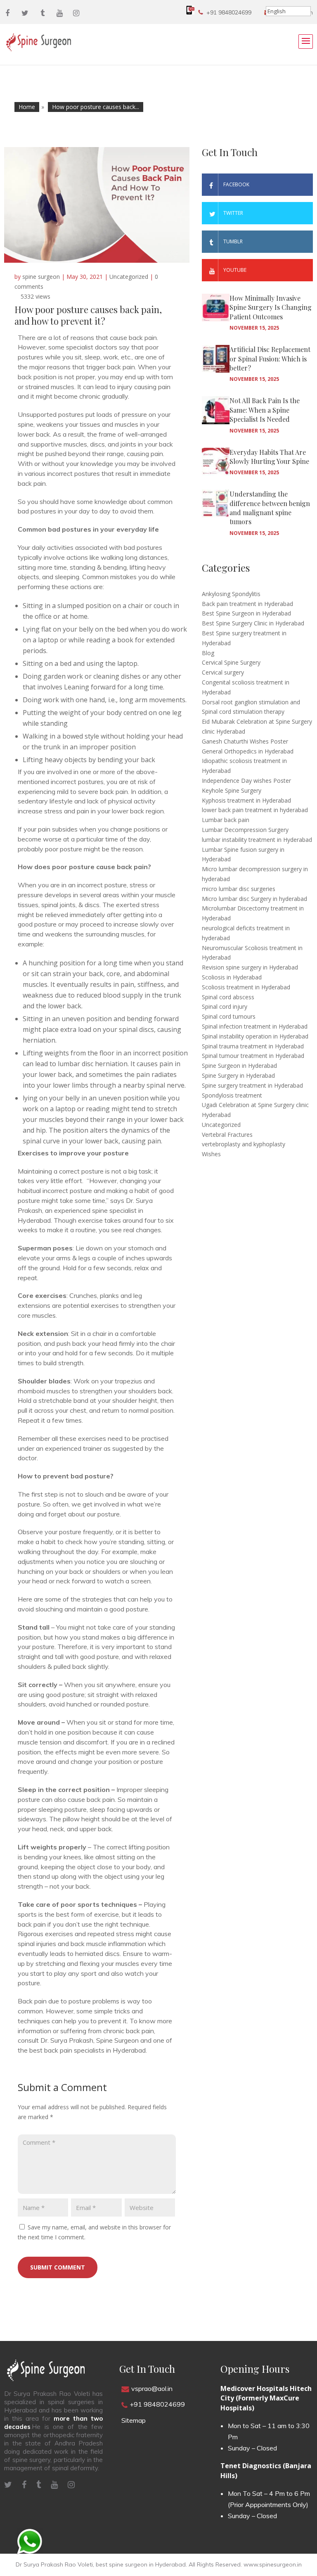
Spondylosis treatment (232, 1095)
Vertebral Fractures (227, 1135)
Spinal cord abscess (228, 997)
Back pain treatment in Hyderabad (247, 604)
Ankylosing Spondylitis (231, 594)
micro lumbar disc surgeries (239, 889)
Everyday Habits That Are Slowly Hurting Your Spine (269, 457)
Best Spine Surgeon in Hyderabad (246, 613)
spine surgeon (41, 277)
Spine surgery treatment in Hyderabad (252, 1085)
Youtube (235, 270)
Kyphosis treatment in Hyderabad (246, 800)
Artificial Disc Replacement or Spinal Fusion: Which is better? (270, 359)
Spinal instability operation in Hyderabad (255, 1036)
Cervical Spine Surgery (231, 662)
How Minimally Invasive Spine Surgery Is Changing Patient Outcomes (271, 307)
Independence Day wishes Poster (246, 781)
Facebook (236, 184)
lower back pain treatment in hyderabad (255, 810)
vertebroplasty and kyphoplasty (244, 1144)
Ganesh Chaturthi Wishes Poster (245, 741)
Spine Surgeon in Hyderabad (239, 1066)
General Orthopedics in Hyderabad (248, 751)
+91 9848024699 (229, 12)
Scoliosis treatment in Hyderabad (246, 987)
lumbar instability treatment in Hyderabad (257, 840)
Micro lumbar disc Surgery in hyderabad (254, 899)
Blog (208, 653)
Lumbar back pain (226, 820)
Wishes (211, 1154)
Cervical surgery (223, 672)
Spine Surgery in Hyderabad (238, 1075)
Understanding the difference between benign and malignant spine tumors (270, 508)
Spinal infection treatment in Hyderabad (255, 1026)
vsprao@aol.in (152, 2388)
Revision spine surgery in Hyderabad (250, 967)
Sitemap (134, 2420)
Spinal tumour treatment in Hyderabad (253, 1056)
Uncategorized (129, 277)
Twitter (233, 213)
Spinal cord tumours (229, 1016)
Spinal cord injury (225, 1006)
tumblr (233, 241)
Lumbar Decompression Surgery (245, 830)
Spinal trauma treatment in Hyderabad (253, 1046)
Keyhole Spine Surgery (232, 790)
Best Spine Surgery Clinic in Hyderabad (253, 623)
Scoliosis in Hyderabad (232, 977)
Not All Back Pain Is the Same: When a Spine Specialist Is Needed (265, 410)
